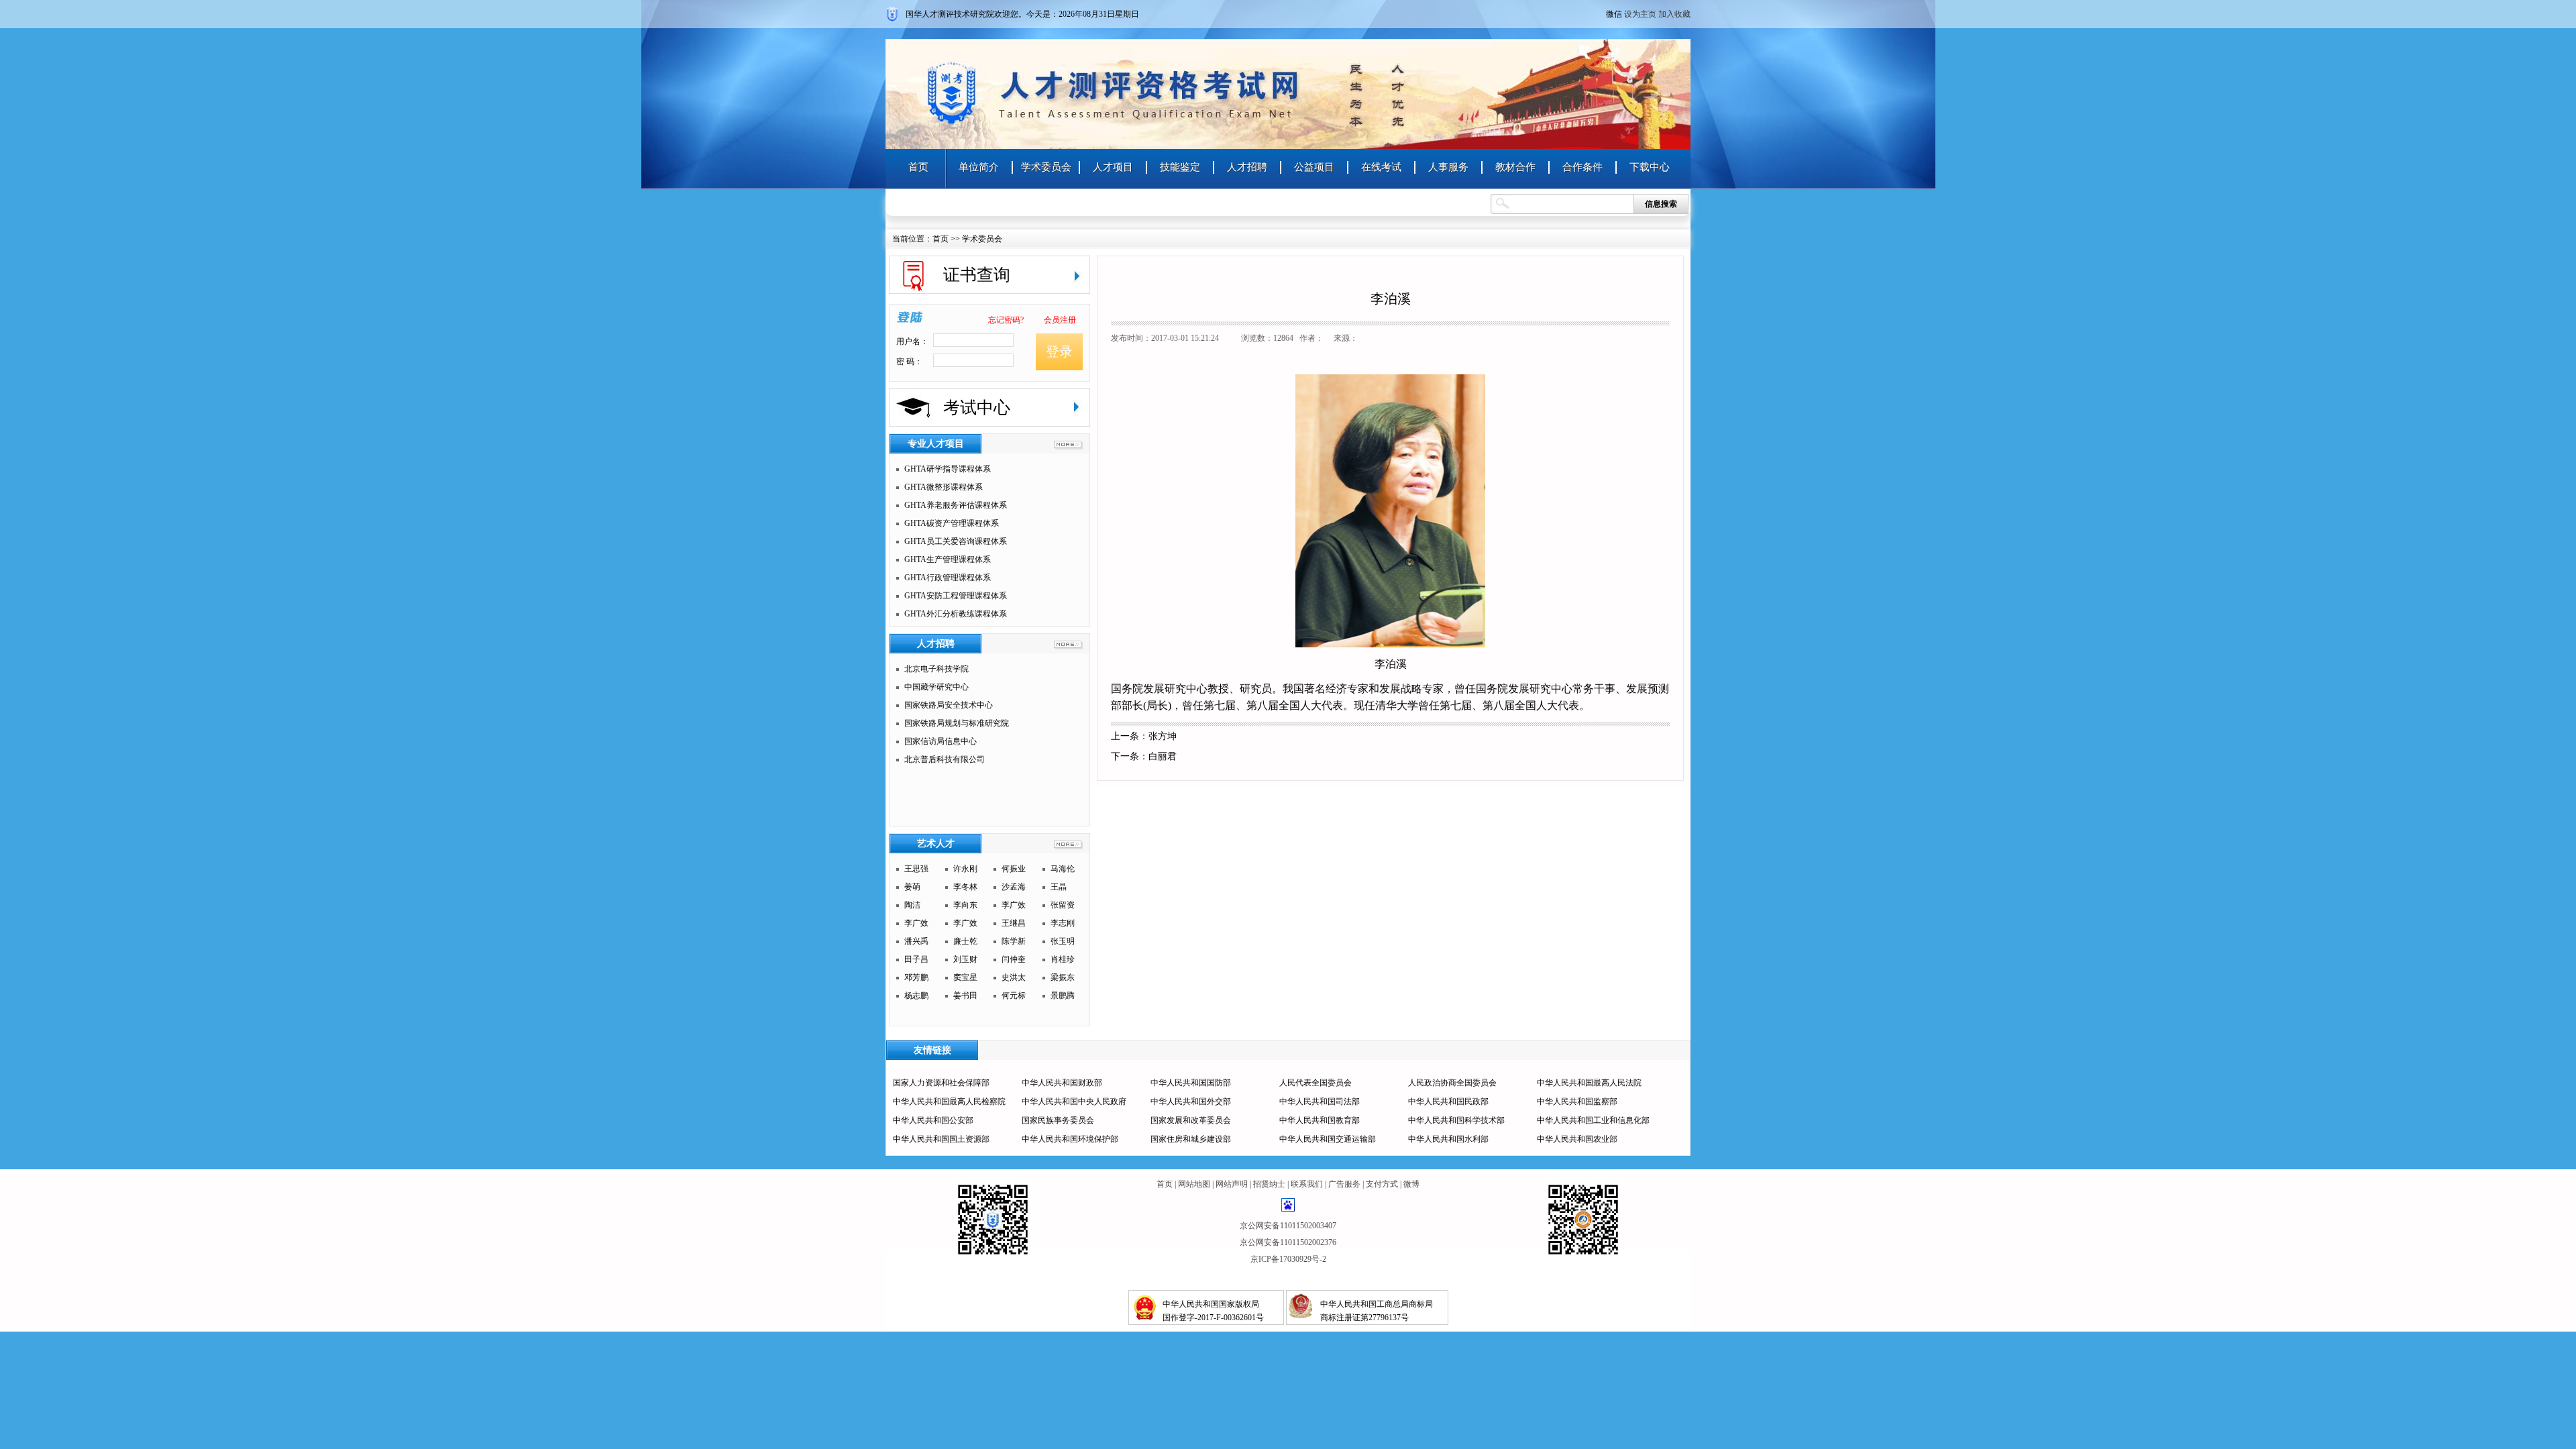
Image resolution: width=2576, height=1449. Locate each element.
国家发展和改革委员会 (1191, 1120)
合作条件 (1582, 167)
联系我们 (1307, 1184)
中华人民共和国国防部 (1191, 1083)
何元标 (1014, 996)
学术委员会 (1046, 167)
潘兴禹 (916, 941)
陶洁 (912, 905)
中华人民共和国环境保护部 (1070, 1139)
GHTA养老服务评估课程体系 (956, 505)
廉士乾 (965, 941)
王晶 (1059, 887)
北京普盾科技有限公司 (945, 759)
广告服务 (1344, 1184)
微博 (1411, 1184)
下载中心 (1650, 167)
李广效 (1014, 905)
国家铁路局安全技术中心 (949, 705)
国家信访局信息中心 (941, 741)
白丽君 (1163, 756)
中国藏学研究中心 (936, 687)
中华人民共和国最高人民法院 (1589, 1083)
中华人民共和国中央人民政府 (1074, 1102)
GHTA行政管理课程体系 (948, 578)
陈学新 (1014, 941)
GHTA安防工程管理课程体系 (956, 596)
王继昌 (1014, 923)
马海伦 (1063, 869)
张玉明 (1063, 941)
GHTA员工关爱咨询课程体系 (956, 541)
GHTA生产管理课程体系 (948, 559)
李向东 (965, 905)
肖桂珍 (1063, 959)
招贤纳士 (1269, 1184)
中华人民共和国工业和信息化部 (1593, 1120)
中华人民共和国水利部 (1448, 1139)
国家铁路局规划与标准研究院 (957, 723)
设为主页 (1640, 14)
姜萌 (912, 887)
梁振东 (1063, 977)
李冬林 (965, 887)
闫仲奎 (1014, 959)
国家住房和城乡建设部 (1191, 1139)
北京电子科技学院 (936, 669)
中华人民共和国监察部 (1577, 1102)
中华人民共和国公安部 (933, 1120)
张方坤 (1163, 736)
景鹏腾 (1063, 996)
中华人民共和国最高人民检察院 (949, 1102)
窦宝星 (965, 977)
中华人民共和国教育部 (1320, 1120)
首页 (918, 167)
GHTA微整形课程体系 (944, 487)
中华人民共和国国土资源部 (941, 1139)
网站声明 (1232, 1184)
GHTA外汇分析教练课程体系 (956, 614)
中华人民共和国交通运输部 (1328, 1139)
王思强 (916, 869)
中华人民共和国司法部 (1320, 1102)
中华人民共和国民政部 (1448, 1102)
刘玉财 (965, 959)
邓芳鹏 (916, 977)
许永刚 (965, 869)
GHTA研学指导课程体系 (948, 469)
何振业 (1014, 869)
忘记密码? (1006, 320)
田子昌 (916, 959)
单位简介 (979, 167)
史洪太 (1014, 977)
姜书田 (965, 996)
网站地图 (1194, 1184)
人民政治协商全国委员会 (1452, 1083)
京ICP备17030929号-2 (1288, 1259)
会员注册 (1060, 320)
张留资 (1063, 905)
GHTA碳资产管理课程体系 (952, 523)
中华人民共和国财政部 (1062, 1083)
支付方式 (1382, 1184)
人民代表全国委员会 (1316, 1083)
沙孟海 (1014, 887)
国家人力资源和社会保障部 (941, 1083)
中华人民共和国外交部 (1191, 1102)
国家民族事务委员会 (1058, 1120)
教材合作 (1515, 167)
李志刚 (1063, 923)
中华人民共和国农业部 (1577, 1139)
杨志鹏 (916, 996)
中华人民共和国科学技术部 (1456, 1120)
